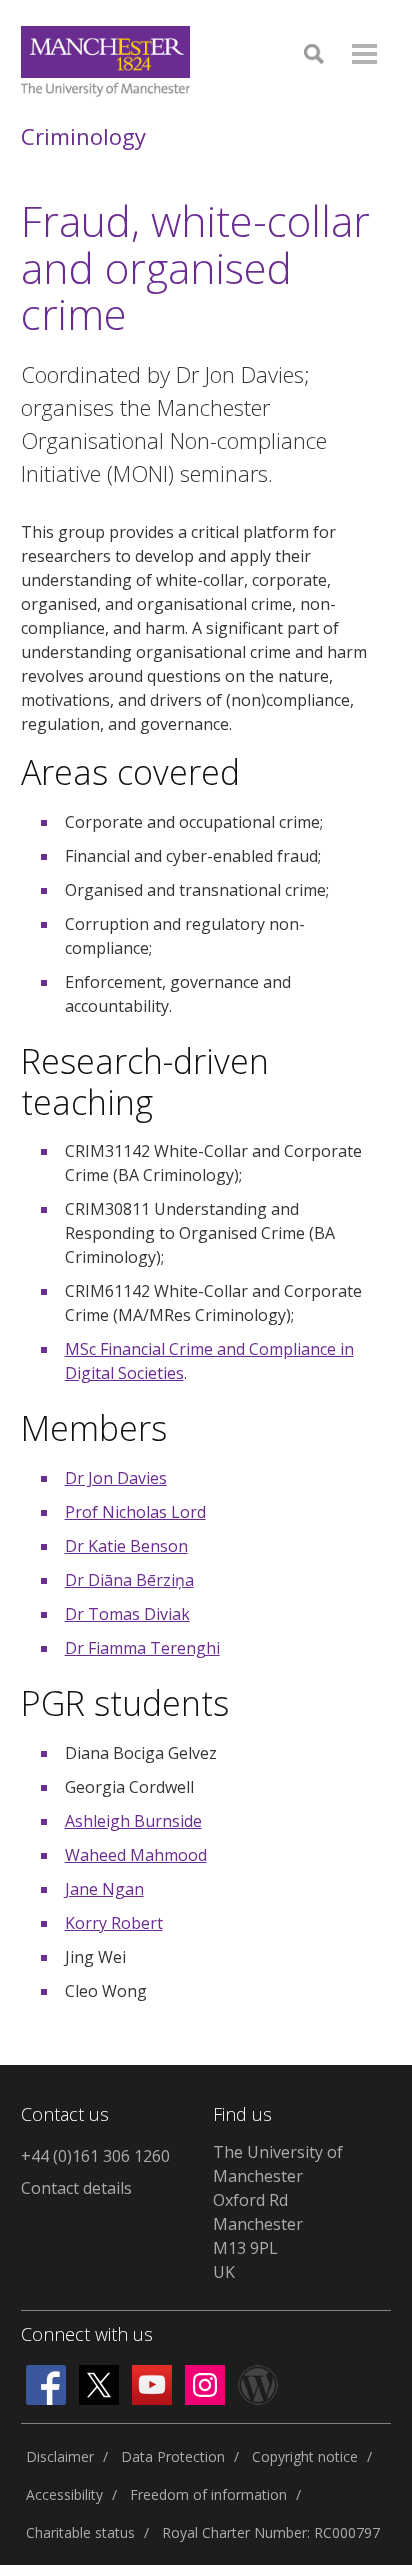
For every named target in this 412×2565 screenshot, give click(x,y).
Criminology (83, 136)
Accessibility (64, 2494)
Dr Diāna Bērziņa (129, 1580)
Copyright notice (305, 2456)
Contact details (76, 2188)
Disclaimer (60, 2456)
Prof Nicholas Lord (135, 1512)
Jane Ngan (104, 1889)
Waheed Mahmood (136, 1855)
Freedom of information (208, 2494)
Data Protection (173, 2456)
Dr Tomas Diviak (127, 1614)
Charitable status (80, 2532)
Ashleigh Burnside (133, 1821)
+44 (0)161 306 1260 (95, 2156)
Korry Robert (114, 1923)
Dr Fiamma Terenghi (142, 1648)
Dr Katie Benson (126, 1546)
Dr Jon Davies (116, 1478)
